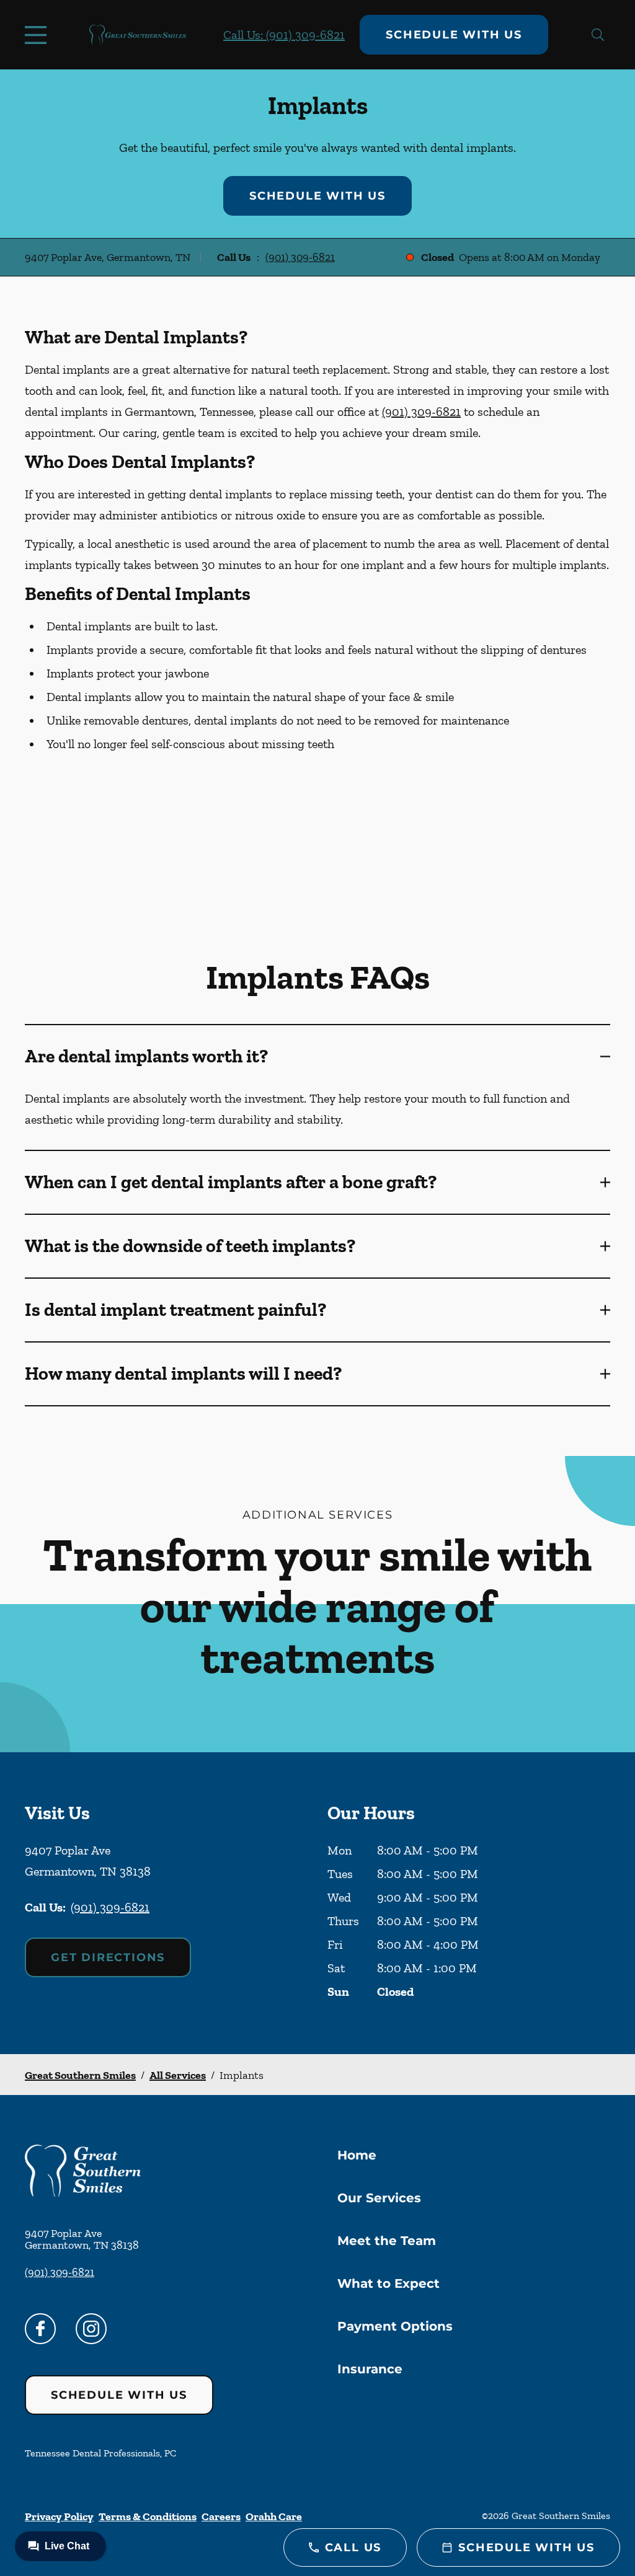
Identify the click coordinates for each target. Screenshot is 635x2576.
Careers (221, 2516)
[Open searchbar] (598, 35)
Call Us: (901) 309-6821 (284, 35)
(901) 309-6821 (300, 257)
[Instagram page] (91, 2329)
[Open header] (38, 35)
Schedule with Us (454, 35)
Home (357, 2155)
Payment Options (395, 2326)
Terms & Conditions (148, 2516)
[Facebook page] (40, 2329)
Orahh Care (274, 2516)
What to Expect (389, 2283)
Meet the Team (387, 2241)
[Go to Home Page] (138, 35)
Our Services (379, 2198)
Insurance (370, 2369)
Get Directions (108, 1957)
